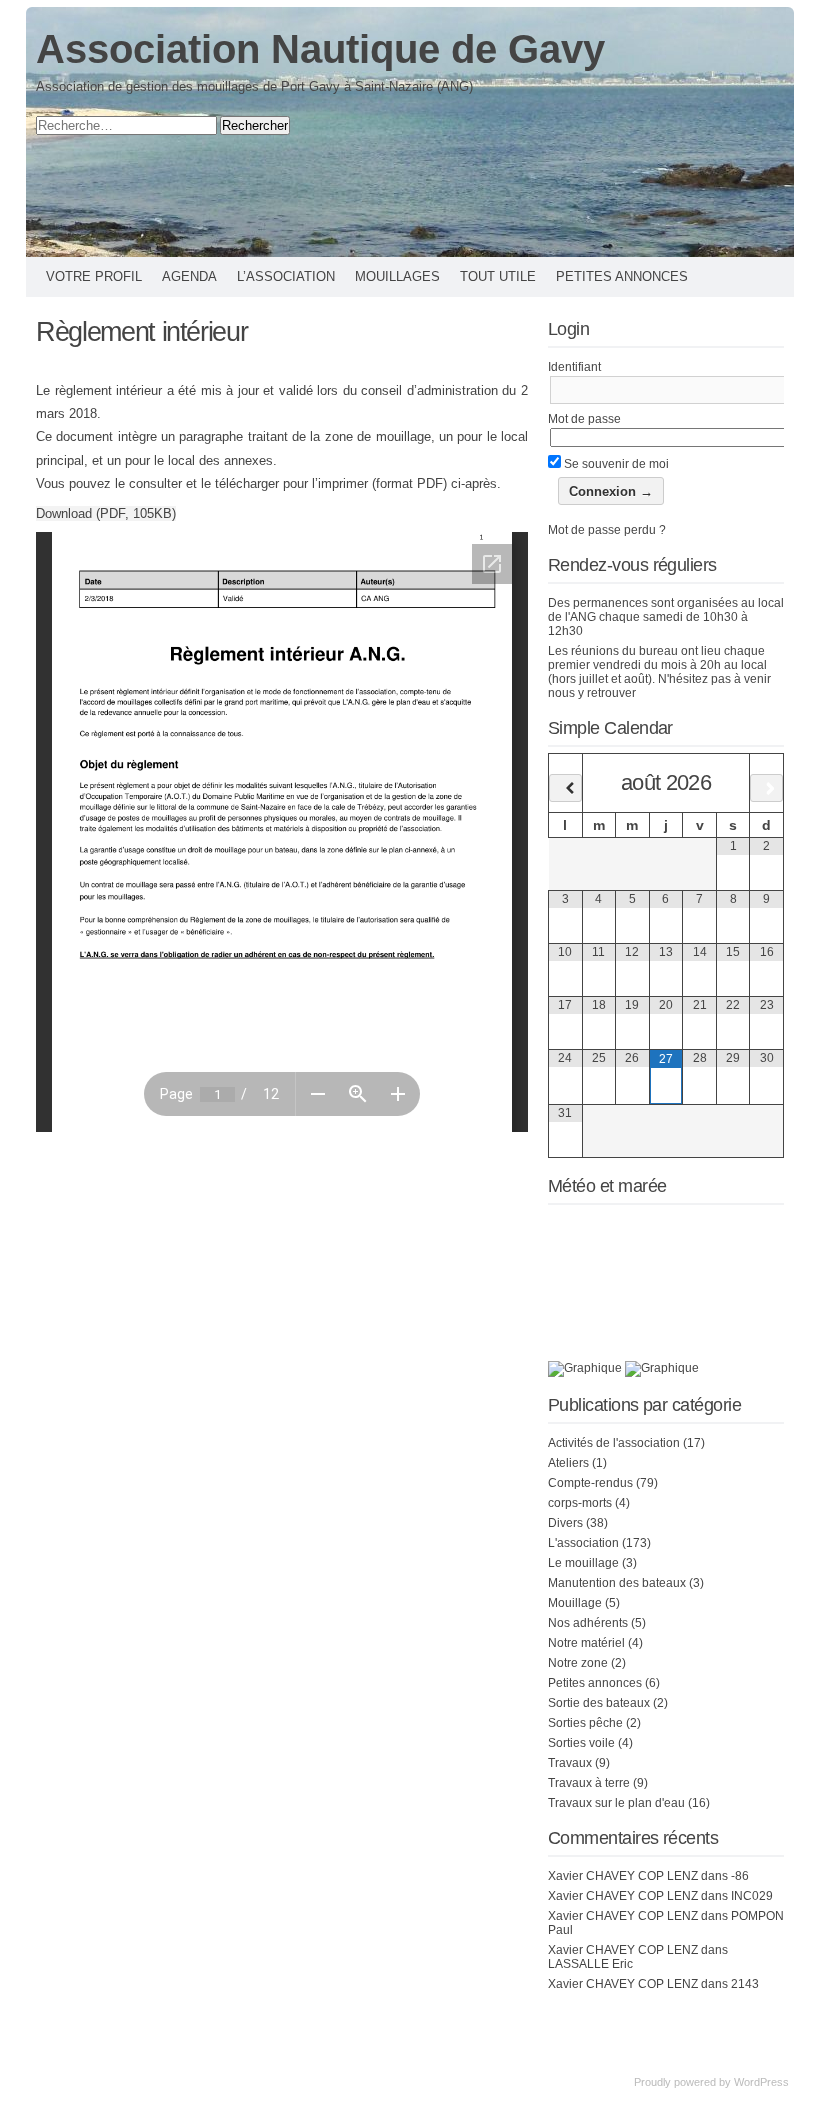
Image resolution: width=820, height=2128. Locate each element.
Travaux (570, 1763)
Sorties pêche (585, 1723)
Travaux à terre (589, 1783)
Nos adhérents (588, 1623)
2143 (745, 1984)
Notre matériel (586, 1643)
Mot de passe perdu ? (607, 530)
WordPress (761, 2082)
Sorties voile (581, 1743)
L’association (286, 276)
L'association (583, 1543)
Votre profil (94, 276)
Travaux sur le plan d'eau (616, 1803)
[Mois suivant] (766, 788)
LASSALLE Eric (590, 1964)
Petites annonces (622, 276)
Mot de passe (584, 419)
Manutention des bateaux (617, 1583)
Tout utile (498, 276)
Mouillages (397, 276)
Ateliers (568, 1463)
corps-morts (580, 1503)
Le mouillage (583, 1563)
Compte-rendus (590, 1483)
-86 (740, 1876)
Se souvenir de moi (615, 464)
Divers (565, 1523)
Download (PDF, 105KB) (106, 513)
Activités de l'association (614, 1443)
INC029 (752, 1896)
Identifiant (574, 367)
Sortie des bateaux (599, 1703)
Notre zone (578, 1663)
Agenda (189, 276)
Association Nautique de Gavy (320, 49)
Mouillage (575, 1603)
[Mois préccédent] (565, 788)
